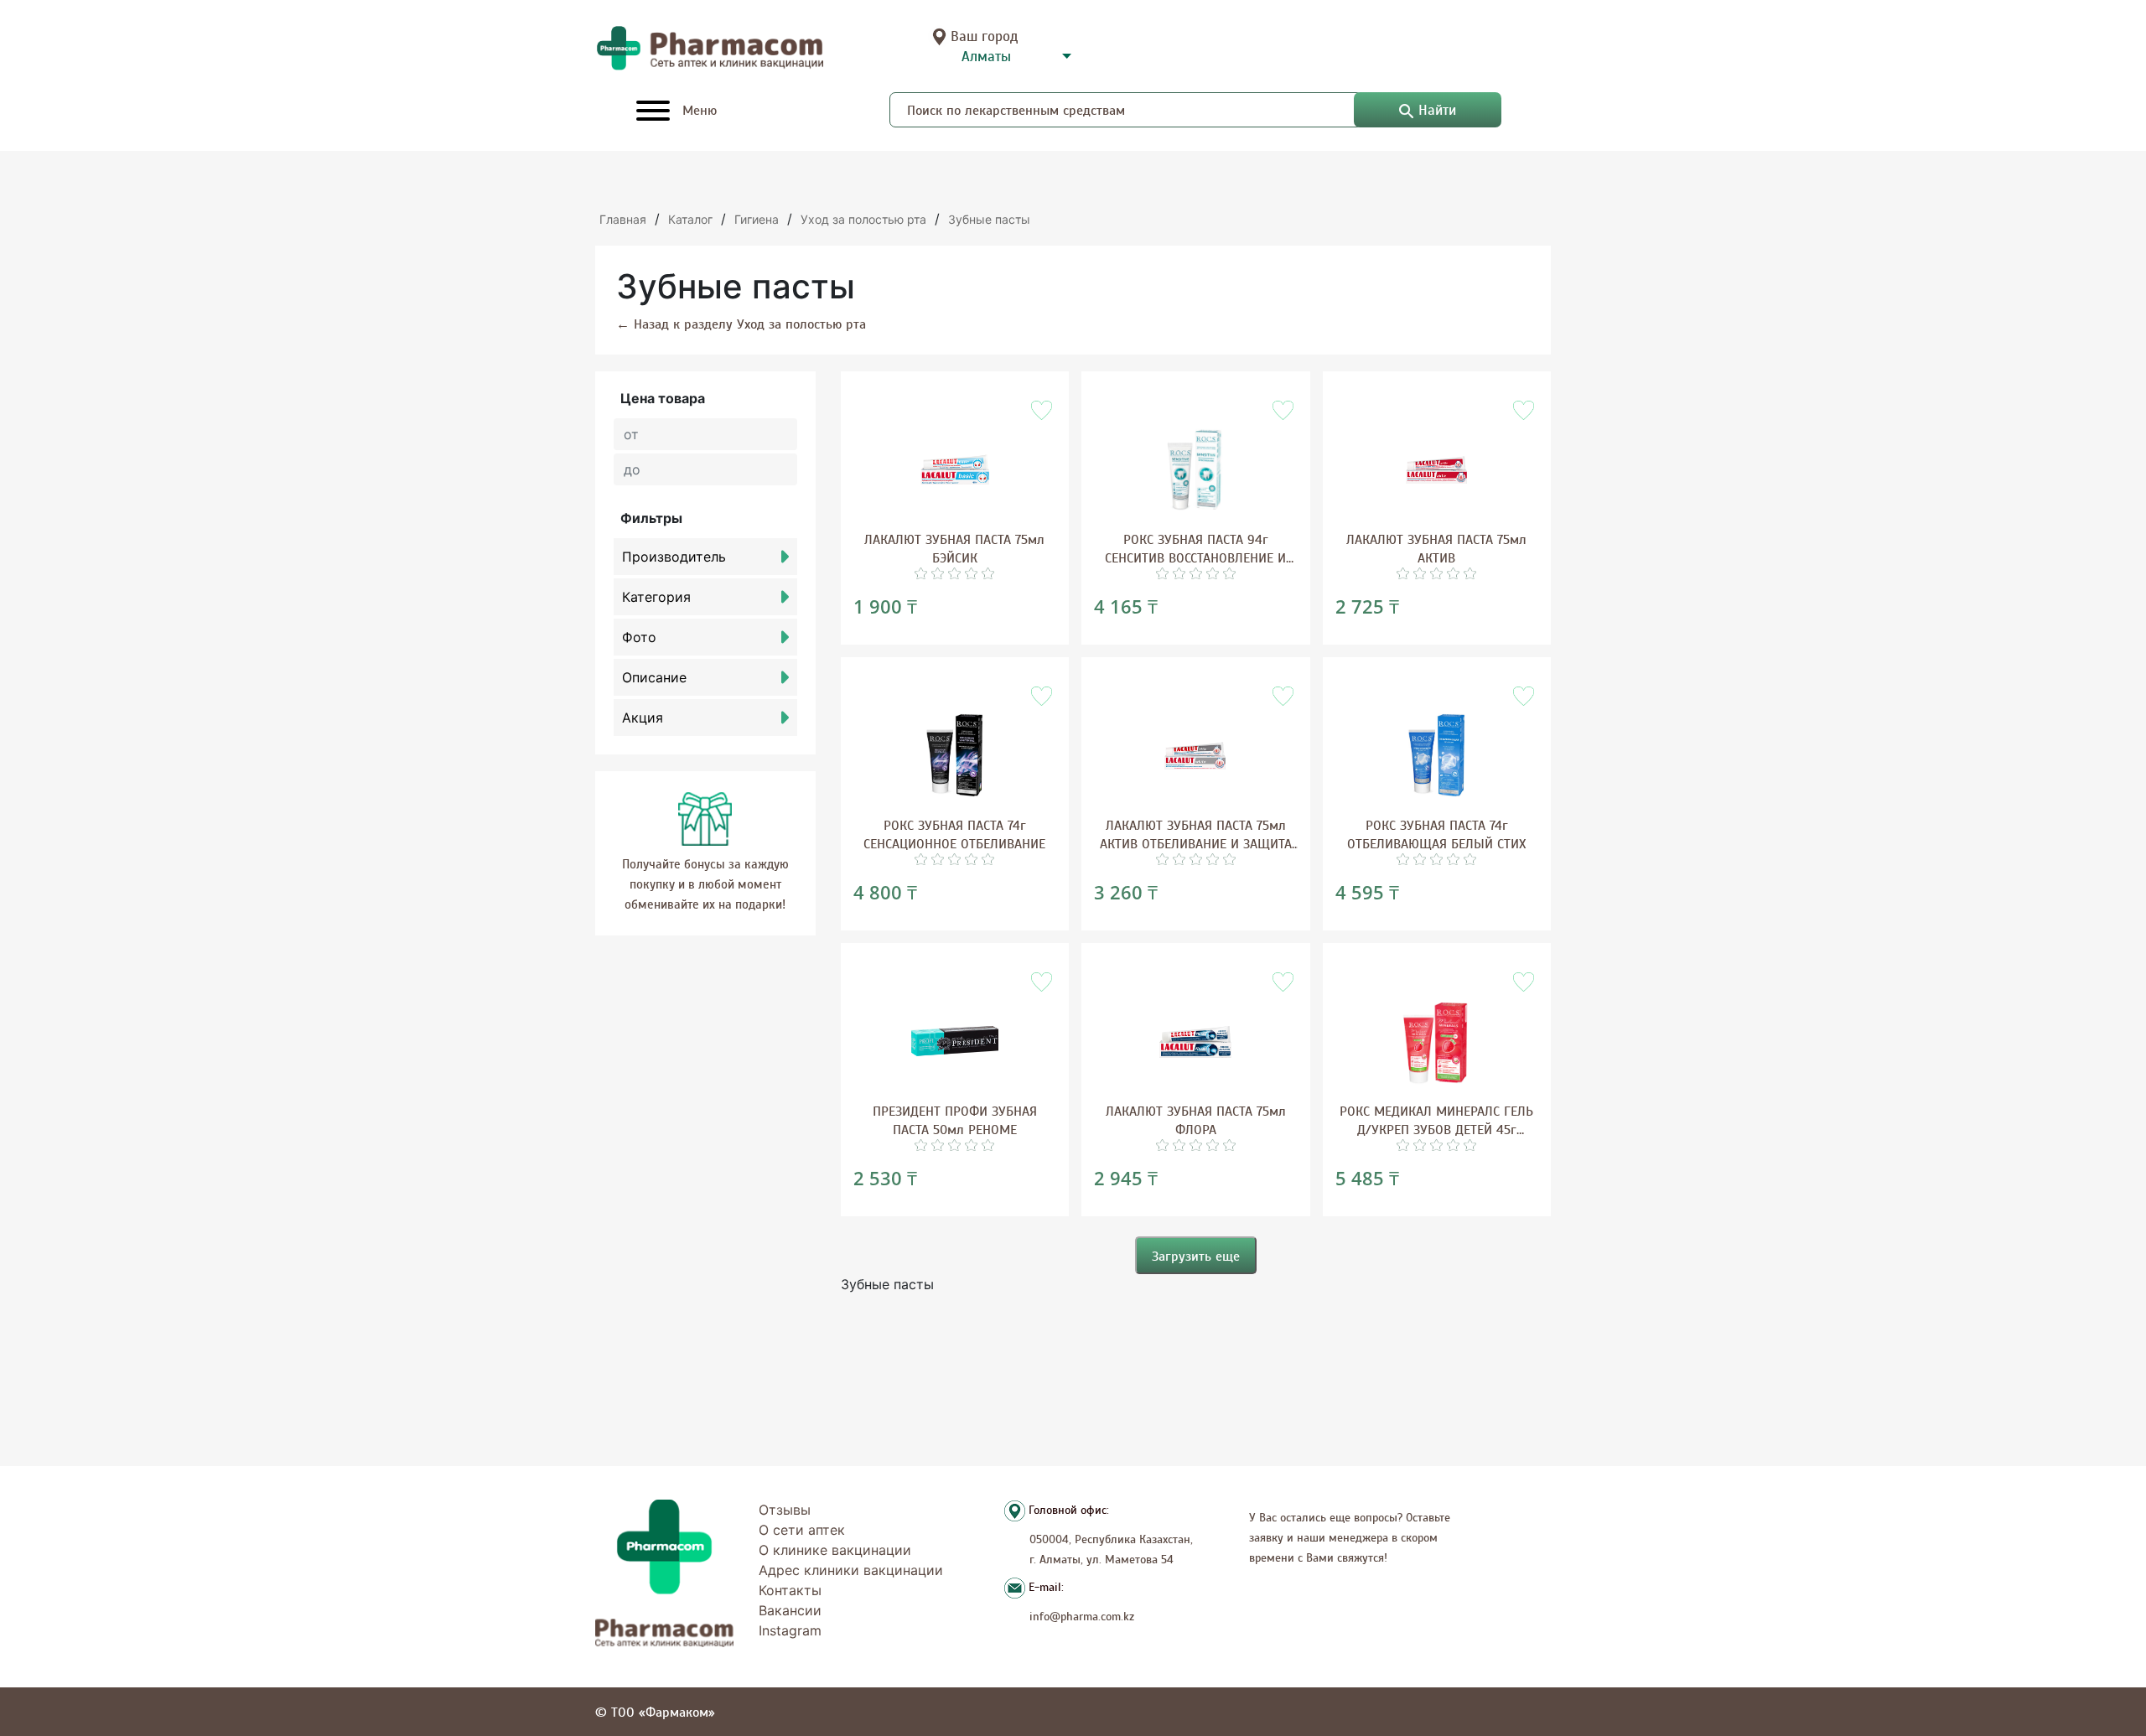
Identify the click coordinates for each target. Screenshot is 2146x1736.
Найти (1437, 110)
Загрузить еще (1196, 1256)
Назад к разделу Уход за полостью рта (741, 324)
